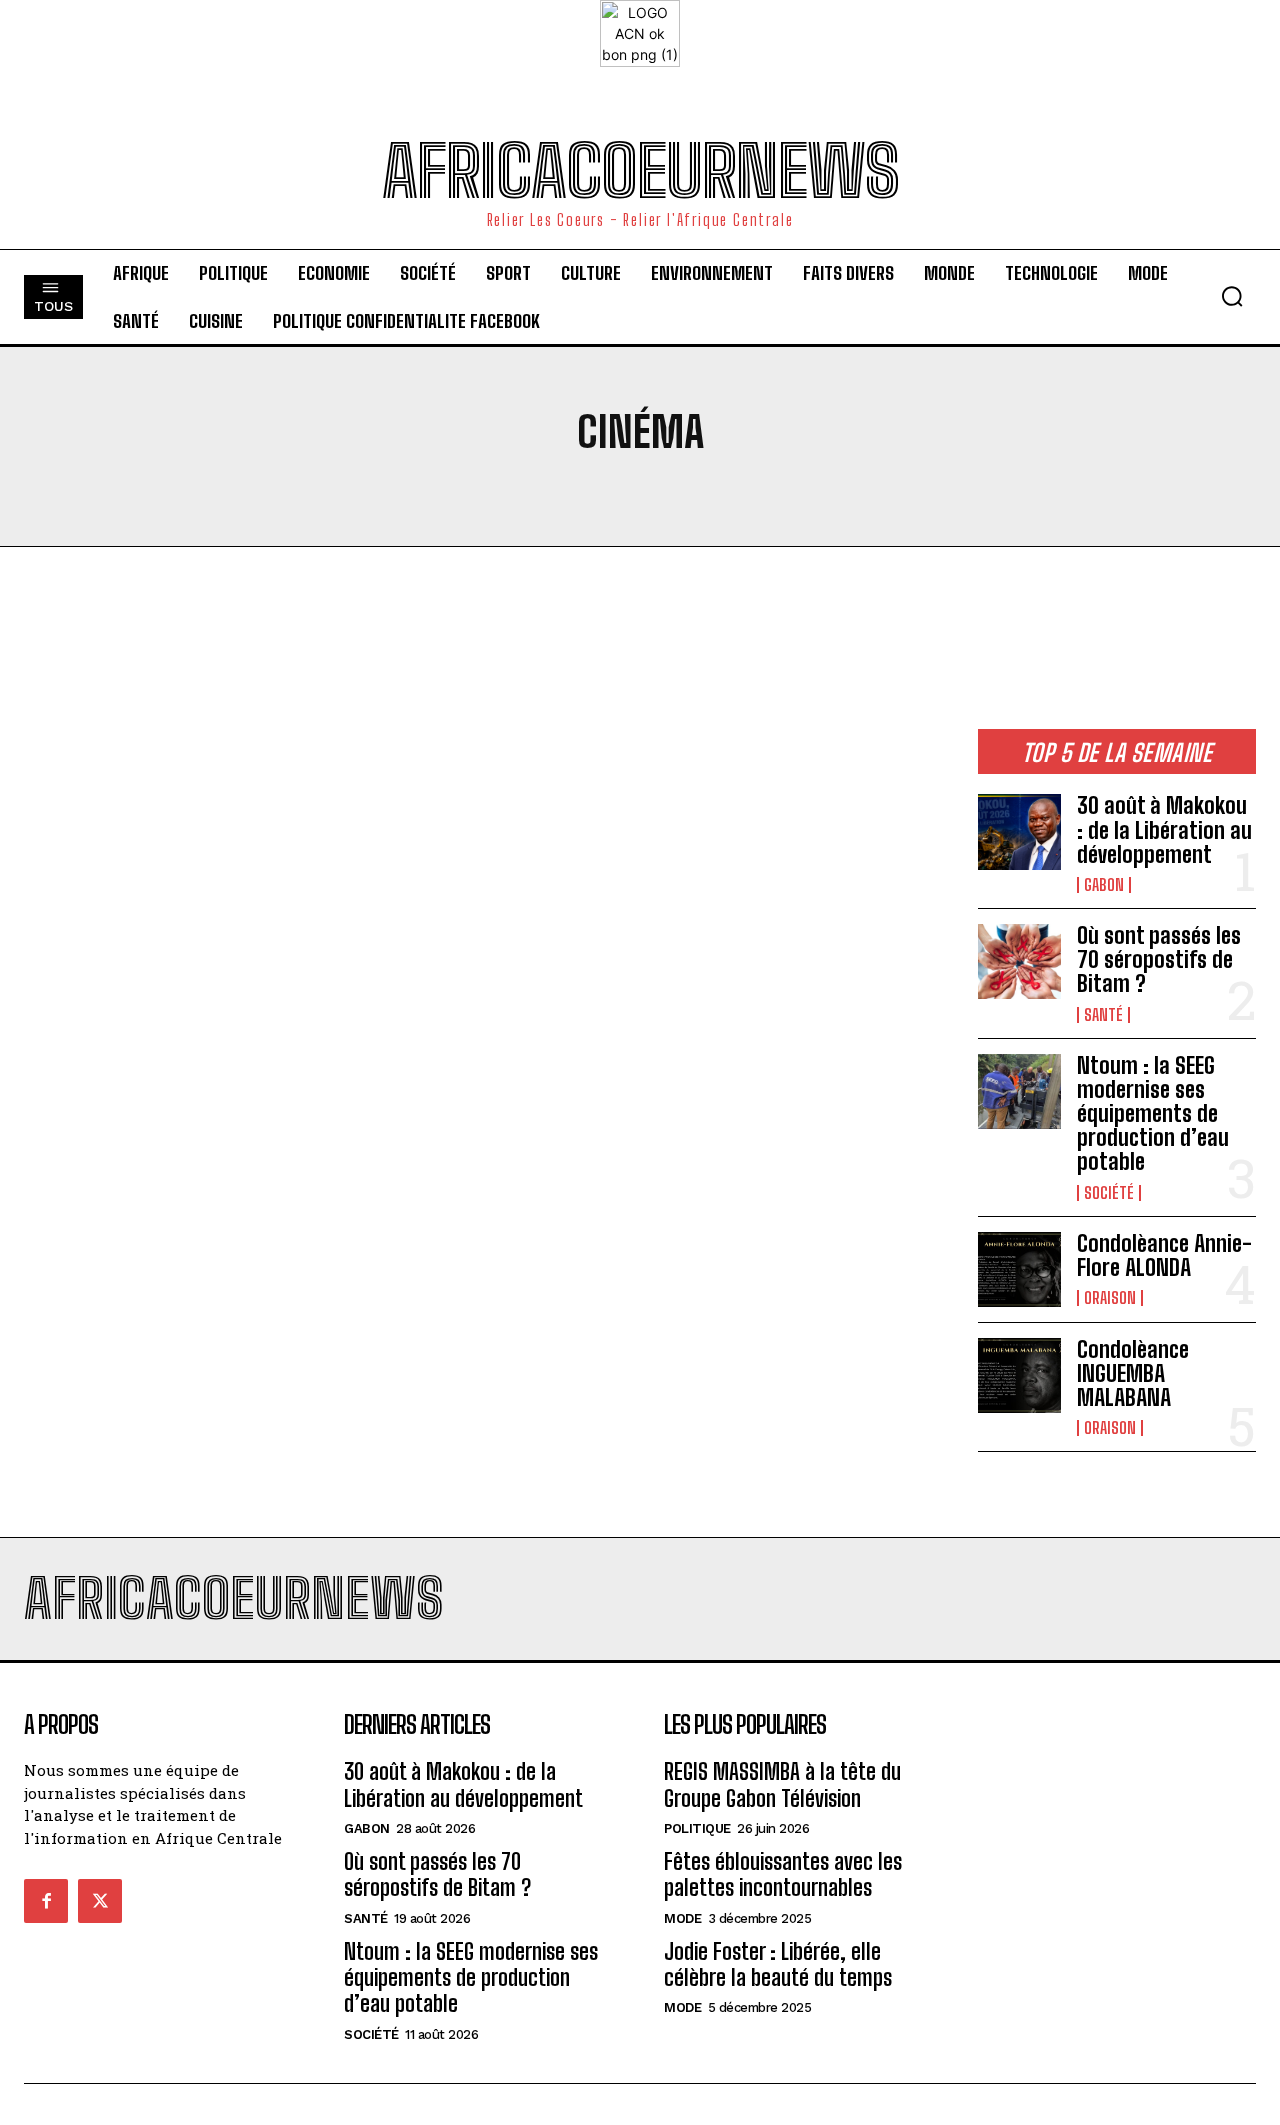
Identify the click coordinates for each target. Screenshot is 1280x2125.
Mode (682, 1918)
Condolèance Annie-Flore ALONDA (1164, 1255)
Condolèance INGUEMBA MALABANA (1133, 1373)
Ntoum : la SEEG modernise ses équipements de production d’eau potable (1153, 1114)
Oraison (1110, 1298)
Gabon (1104, 885)
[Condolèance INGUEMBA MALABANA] (1019, 1375)
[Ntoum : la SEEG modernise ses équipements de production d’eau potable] (1019, 1091)
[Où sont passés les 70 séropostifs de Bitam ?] (1019, 961)
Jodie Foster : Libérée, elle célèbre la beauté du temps (778, 1964)
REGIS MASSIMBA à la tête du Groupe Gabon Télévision (782, 1784)
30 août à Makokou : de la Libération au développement (1164, 829)
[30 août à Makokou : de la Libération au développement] (1019, 831)
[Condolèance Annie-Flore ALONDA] (1019, 1269)
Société (1109, 1193)
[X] (100, 1901)
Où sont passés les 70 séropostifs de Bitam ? (1159, 959)
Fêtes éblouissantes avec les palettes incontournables (783, 1874)
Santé (1103, 1015)
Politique (697, 1828)
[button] (1232, 296)
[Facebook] (46, 1901)
